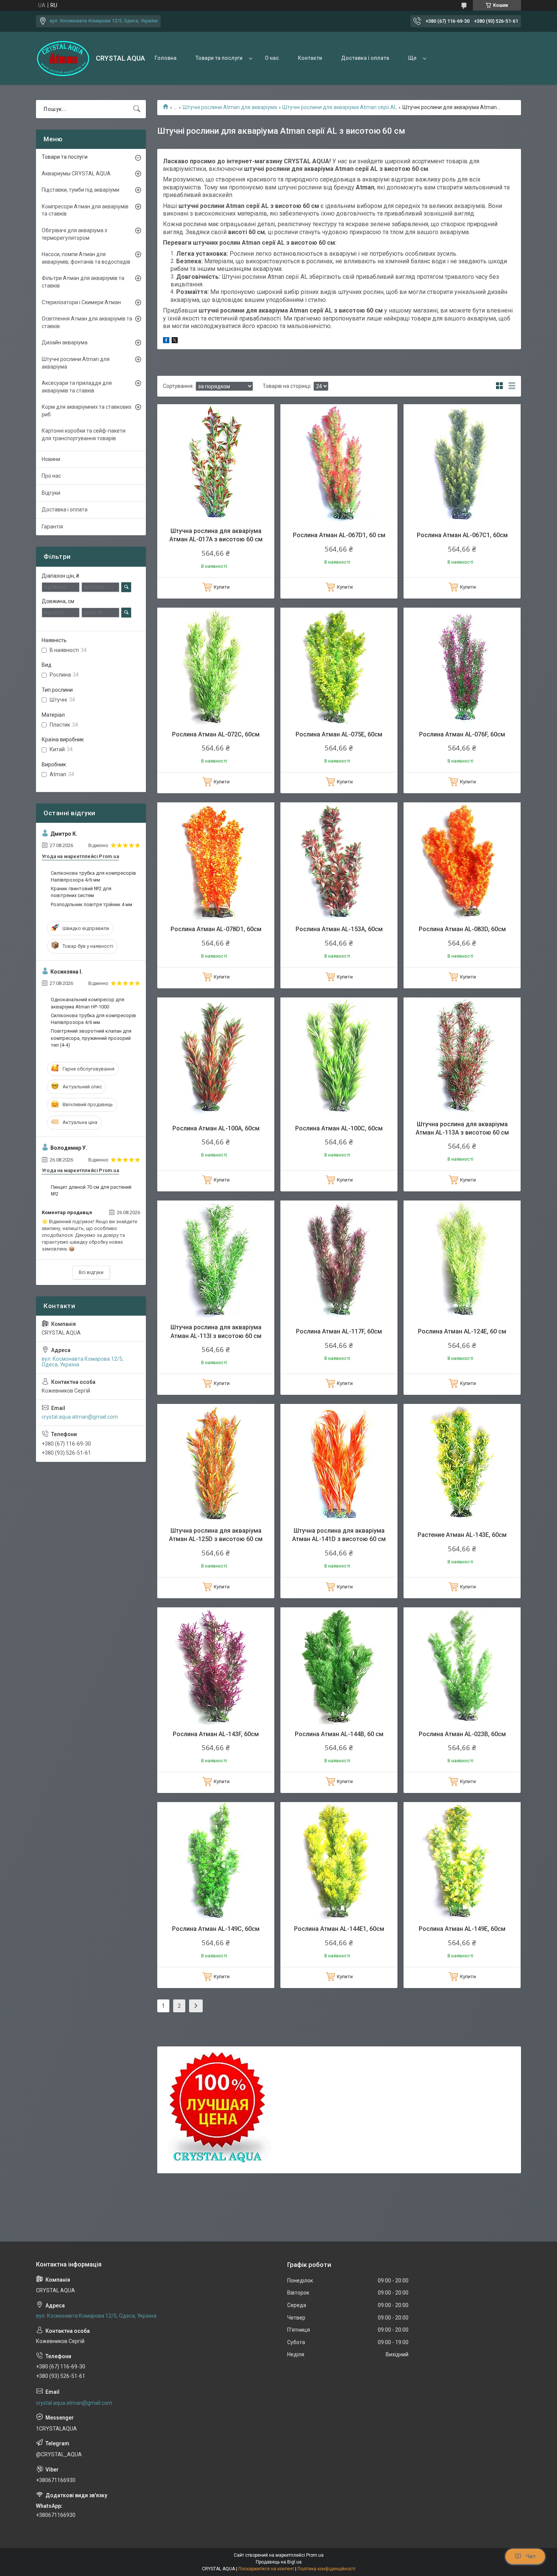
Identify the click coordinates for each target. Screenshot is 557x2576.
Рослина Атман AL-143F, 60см (216, 1734)
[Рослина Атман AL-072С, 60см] (216, 666)
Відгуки (51, 493)
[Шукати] (137, 109)
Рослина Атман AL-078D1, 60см (216, 929)
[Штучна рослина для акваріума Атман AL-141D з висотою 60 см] (339, 1462)
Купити (222, 587)
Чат (531, 2556)
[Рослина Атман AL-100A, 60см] (216, 1056)
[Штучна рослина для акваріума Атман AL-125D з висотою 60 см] (216, 1462)
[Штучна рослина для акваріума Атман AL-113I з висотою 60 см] (216, 1259)
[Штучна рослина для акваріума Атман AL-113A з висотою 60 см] (462, 1056)
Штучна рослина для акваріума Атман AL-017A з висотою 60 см (216, 535)
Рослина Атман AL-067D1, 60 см (339, 535)
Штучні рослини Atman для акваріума (230, 107)
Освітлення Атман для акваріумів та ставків (87, 322)
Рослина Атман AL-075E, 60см (339, 734)
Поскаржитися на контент (266, 2569)
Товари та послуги (219, 58)
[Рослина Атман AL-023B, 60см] (462, 1666)
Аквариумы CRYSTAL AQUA (76, 174)
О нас (272, 58)
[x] (175, 341)
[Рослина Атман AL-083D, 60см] (462, 861)
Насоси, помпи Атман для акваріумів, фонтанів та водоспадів (86, 258)
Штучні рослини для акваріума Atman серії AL (340, 107)
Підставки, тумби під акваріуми (81, 190)
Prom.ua (315, 2555)
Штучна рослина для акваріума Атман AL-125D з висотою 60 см (216, 1535)
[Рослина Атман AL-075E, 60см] (339, 666)
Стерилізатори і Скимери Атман (81, 302)
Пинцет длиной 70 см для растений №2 (91, 1190)
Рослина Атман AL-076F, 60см (462, 734)
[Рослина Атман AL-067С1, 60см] (462, 463)
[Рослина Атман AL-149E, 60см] (462, 1861)
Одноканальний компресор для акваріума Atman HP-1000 (88, 1003)
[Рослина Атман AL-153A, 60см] (339, 861)
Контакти (310, 58)
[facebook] (166, 341)
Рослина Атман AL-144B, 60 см (339, 1734)
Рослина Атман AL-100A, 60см (216, 1128)
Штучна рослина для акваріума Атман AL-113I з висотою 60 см (216, 1331)
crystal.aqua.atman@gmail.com (80, 1417)
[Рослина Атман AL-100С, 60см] (339, 1056)
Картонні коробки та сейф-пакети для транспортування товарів (84, 435)
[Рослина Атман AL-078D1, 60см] (216, 861)
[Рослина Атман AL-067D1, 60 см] (339, 463)
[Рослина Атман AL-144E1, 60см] (339, 1861)
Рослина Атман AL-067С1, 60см (462, 535)
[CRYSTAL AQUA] (63, 59)
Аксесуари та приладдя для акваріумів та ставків (77, 387)
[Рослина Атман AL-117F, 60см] (339, 1259)
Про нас (51, 476)
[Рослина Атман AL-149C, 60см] (216, 1861)
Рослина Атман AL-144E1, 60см (339, 1929)
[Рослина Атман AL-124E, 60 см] (462, 1259)
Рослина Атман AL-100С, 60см (339, 1128)
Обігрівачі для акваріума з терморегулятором (74, 234)
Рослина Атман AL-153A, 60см (339, 929)
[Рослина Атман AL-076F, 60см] (462, 666)
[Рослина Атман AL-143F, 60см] (216, 1666)
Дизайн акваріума (65, 342)
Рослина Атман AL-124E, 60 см (462, 1331)
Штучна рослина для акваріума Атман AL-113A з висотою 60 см (462, 1128)
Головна (166, 58)
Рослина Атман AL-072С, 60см (216, 734)
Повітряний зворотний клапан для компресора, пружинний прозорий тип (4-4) (91, 1038)
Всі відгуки (91, 1272)
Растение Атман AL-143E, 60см (462, 1535)
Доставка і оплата (365, 58)
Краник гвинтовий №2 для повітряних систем (81, 892)
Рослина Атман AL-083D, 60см (462, 929)
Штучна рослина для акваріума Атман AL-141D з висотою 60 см (339, 1535)
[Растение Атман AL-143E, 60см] (462, 1462)
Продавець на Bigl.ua (279, 2562)
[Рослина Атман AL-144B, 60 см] (339, 1666)
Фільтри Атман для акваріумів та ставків (83, 282)
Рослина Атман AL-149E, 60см (462, 1929)
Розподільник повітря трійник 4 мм (92, 904)
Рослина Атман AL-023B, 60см (462, 1734)
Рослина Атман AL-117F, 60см (339, 1331)
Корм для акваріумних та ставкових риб (87, 411)
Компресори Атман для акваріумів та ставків (85, 210)
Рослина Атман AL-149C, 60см (216, 1929)
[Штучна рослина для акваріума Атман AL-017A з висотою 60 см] (216, 463)
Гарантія (52, 527)
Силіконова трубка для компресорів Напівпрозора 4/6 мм (93, 876)
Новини (51, 459)
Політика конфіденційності (326, 2569)
